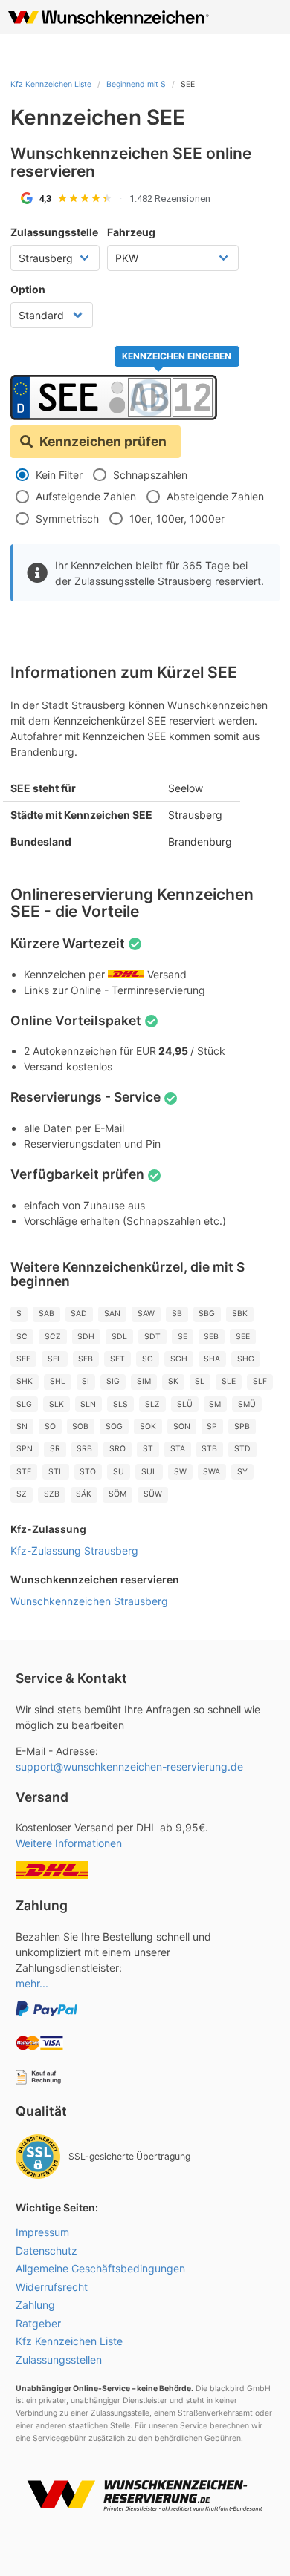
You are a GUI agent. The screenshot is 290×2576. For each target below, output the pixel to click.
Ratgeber (38, 2323)
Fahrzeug (131, 232)
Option (28, 289)
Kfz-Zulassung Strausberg (74, 1550)
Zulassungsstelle (54, 232)
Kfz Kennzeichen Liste (51, 84)
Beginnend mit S (136, 84)
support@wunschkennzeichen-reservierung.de (129, 1766)
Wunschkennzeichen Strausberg (89, 1601)
